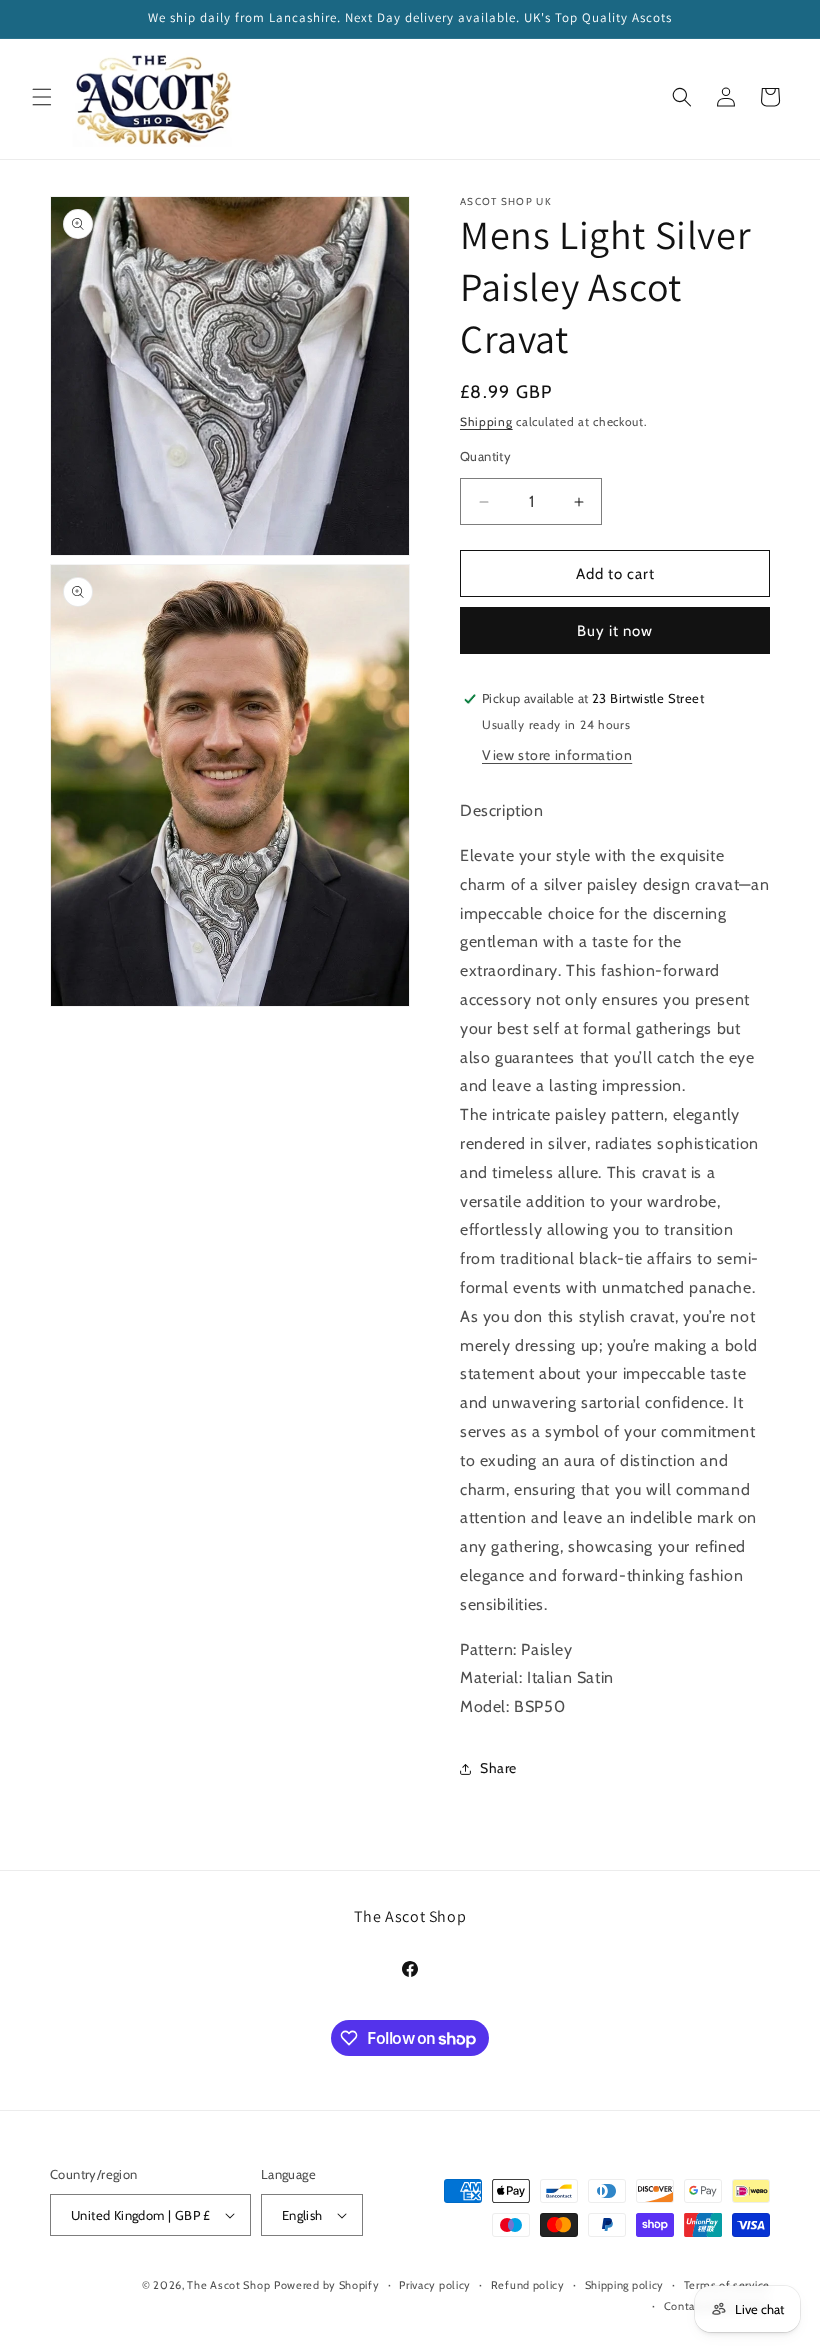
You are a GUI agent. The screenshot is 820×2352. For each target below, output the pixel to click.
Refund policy (528, 2285)
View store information (557, 755)
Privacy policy (435, 2285)
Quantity (485, 456)
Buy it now (615, 631)
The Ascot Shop (228, 2285)
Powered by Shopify (327, 2285)
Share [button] (498, 1768)
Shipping (486, 421)
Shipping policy (625, 2285)
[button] (42, 97)
